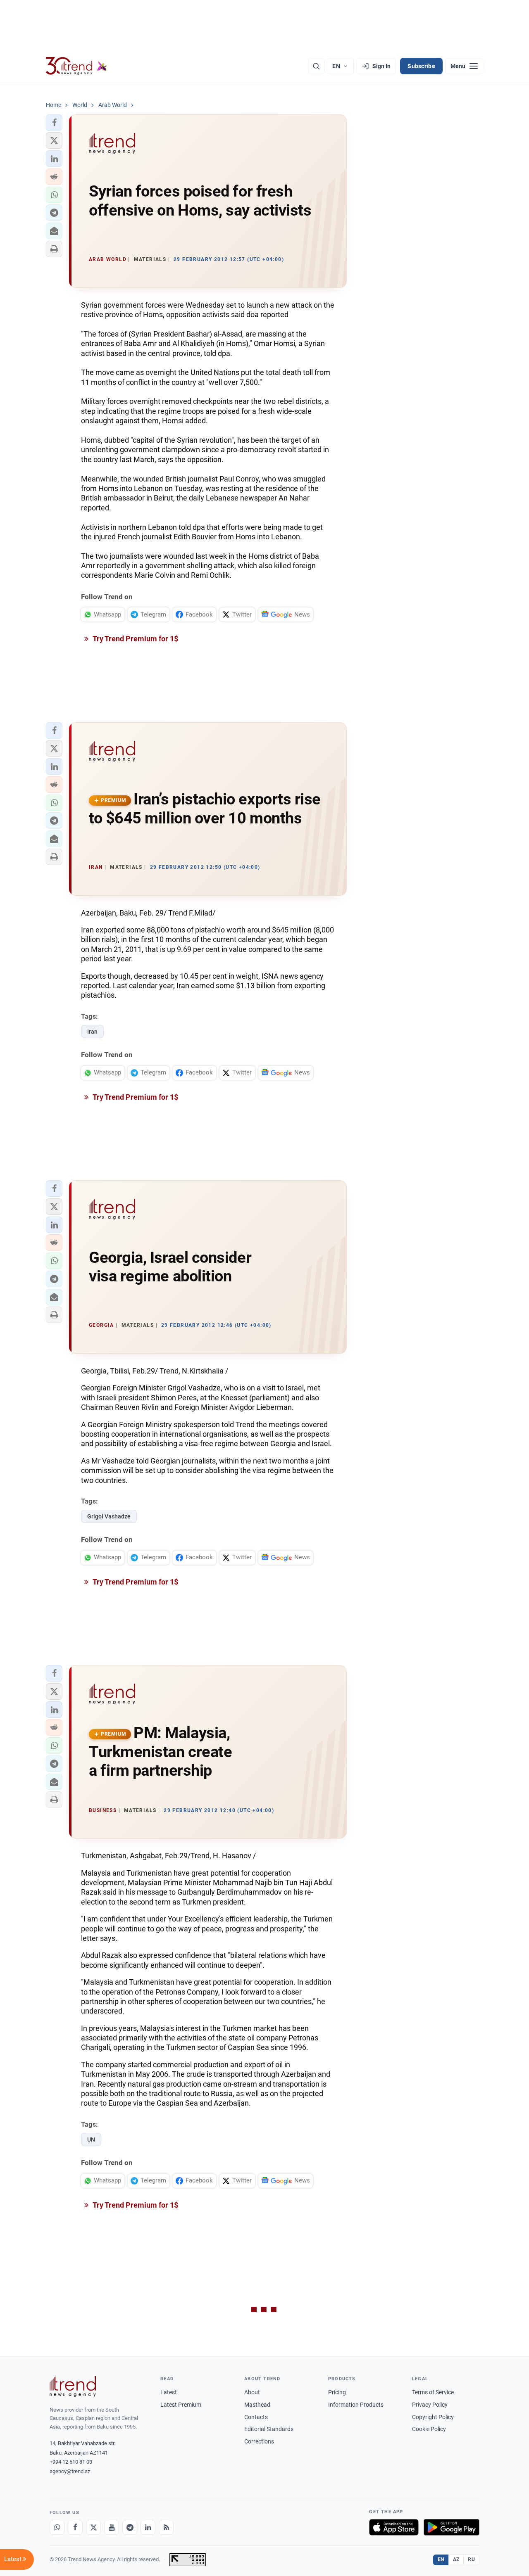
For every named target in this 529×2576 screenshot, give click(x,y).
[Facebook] (75, 2527)
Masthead (257, 2405)
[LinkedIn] (148, 2527)
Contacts (256, 2417)
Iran (92, 1032)
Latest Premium (181, 2405)
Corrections (259, 2441)
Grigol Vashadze (109, 1516)
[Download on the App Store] (394, 2527)
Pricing (337, 2392)
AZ (456, 2559)
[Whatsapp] (57, 2527)
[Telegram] (130, 2527)
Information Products (356, 2405)
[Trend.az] (76, 66)
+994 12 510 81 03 (71, 2462)
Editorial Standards (269, 2429)
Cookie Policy (429, 2429)
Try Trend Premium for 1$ (135, 639)
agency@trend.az (70, 2471)
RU (471, 2559)
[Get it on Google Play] (452, 2527)
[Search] (316, 66)
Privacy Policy (430, 2405)
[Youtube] (112, 2527)
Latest (169, 2392)
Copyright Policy (433, 2417)
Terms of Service (433, 2392)
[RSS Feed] (166, 2527)
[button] (54, 123)
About (252, 2392)
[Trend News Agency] (73, 2386)
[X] (93, 2527)
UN (91, 2140)
